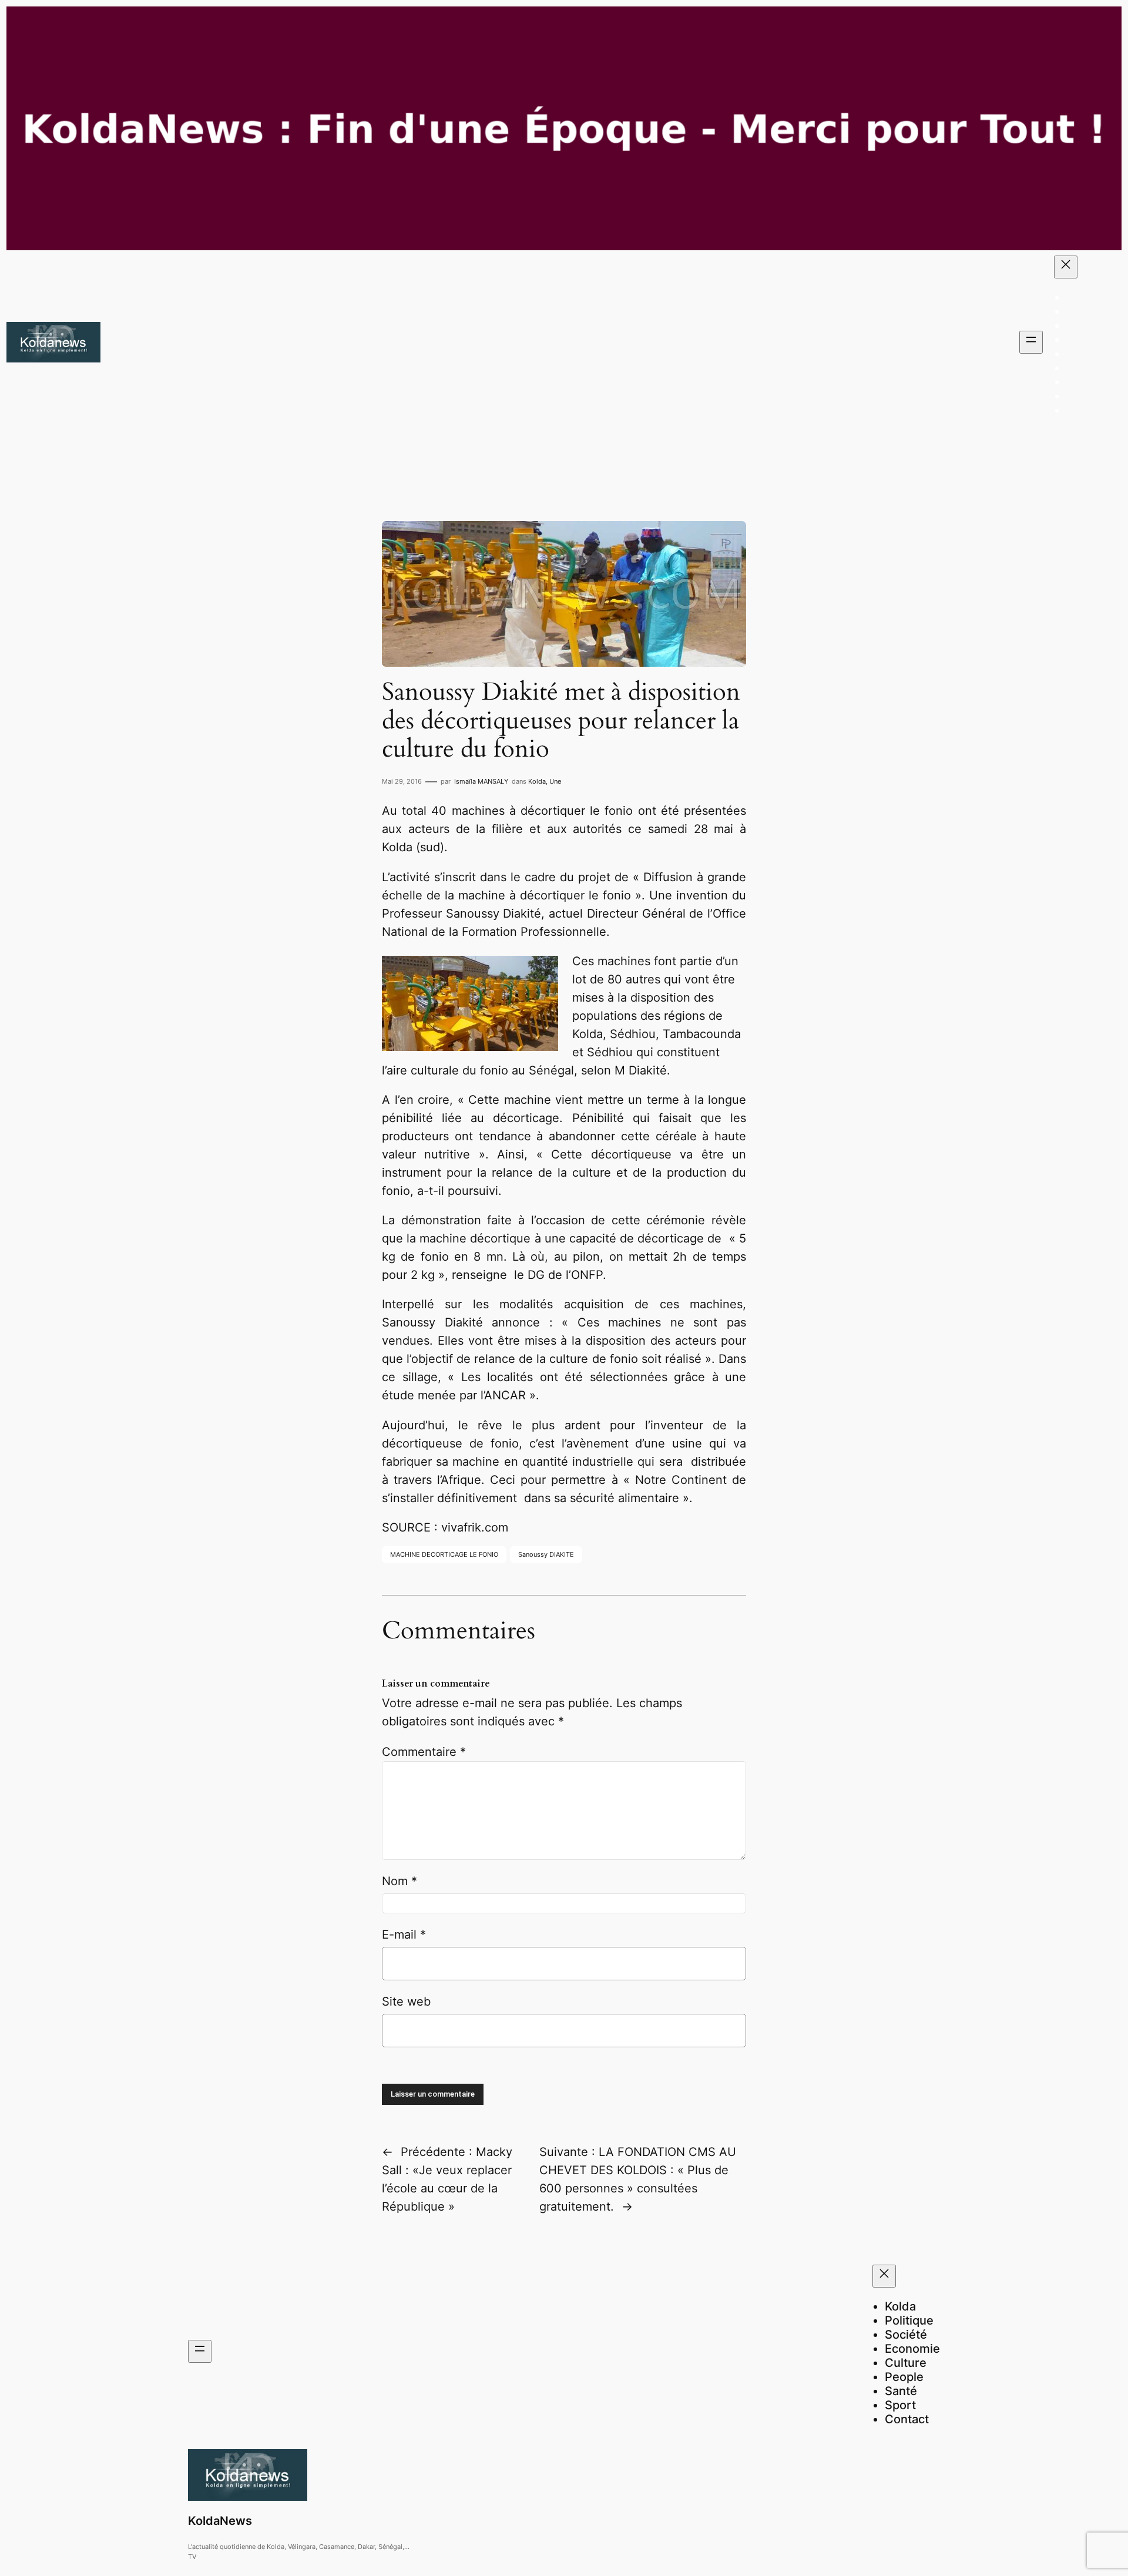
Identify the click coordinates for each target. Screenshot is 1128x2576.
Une (555, 781)
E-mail (404, 1934)
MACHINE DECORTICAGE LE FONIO (444, 1554)
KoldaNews (220, 2521)
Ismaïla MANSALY (481, 781)
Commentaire (424, 1752)
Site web (406, 2001)
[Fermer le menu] (1066, 267)
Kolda (537, 781)
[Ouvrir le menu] (1031, 342)
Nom (399, 1881)
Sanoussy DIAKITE (546, 1554)
